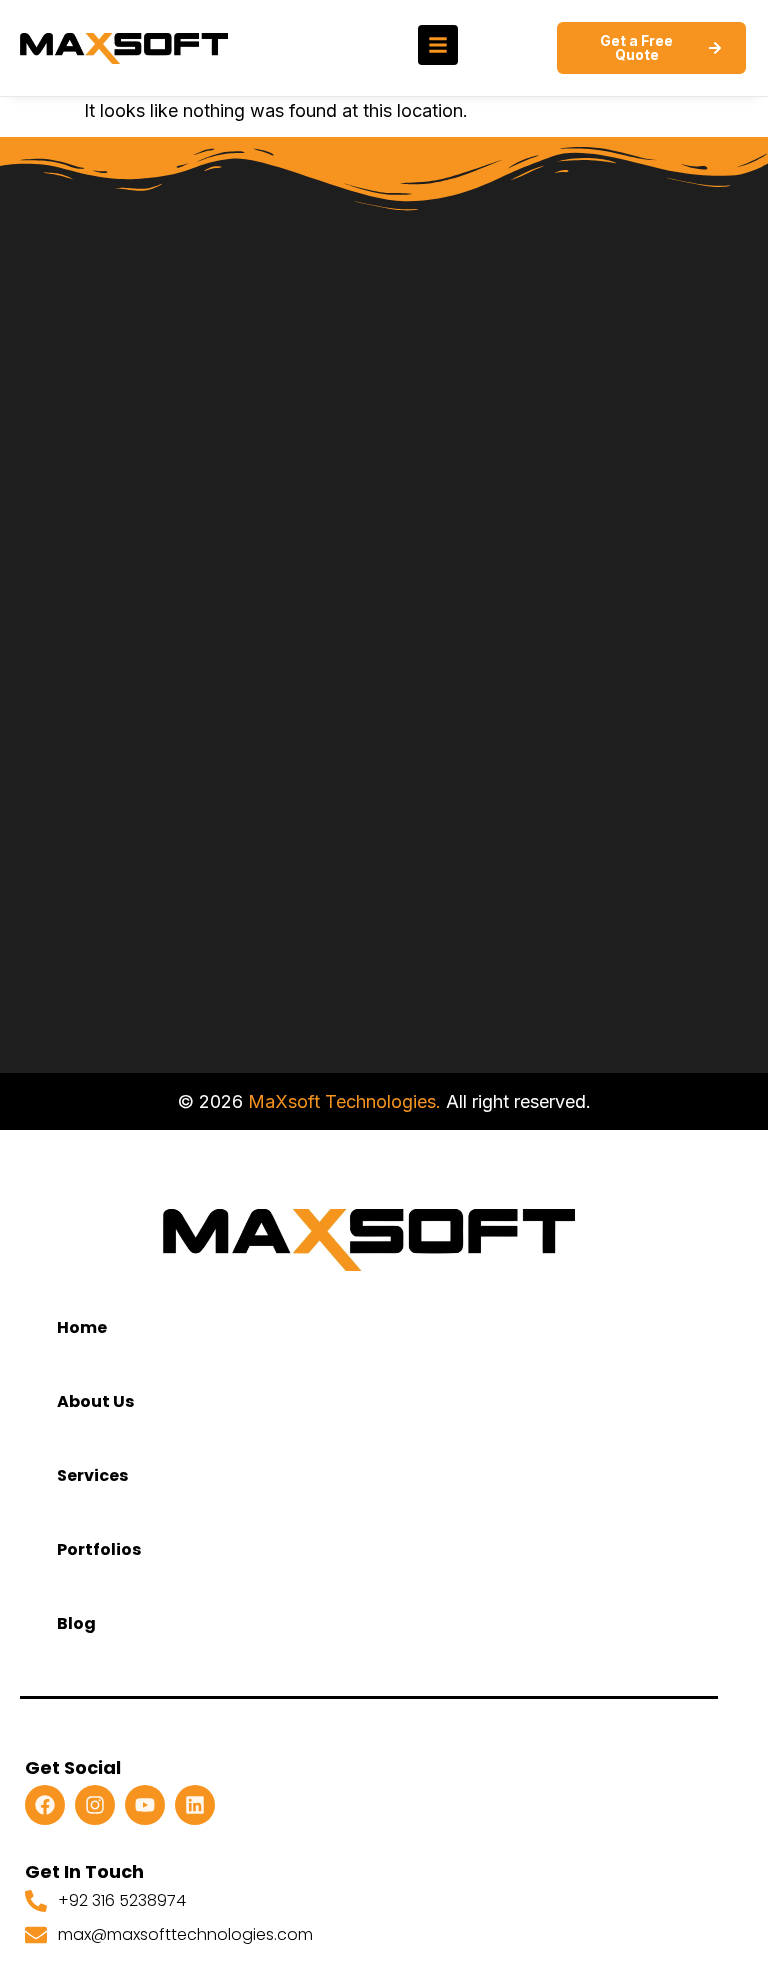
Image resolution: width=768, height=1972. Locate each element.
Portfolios (99, 1549)
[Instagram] (95, 1805)
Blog (76, 1623)
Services (92, 1475)
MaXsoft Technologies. (344, 1101)
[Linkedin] (195, 1805)
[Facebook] (45, 1805)
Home (82, 1327)
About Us (95, 1401)
